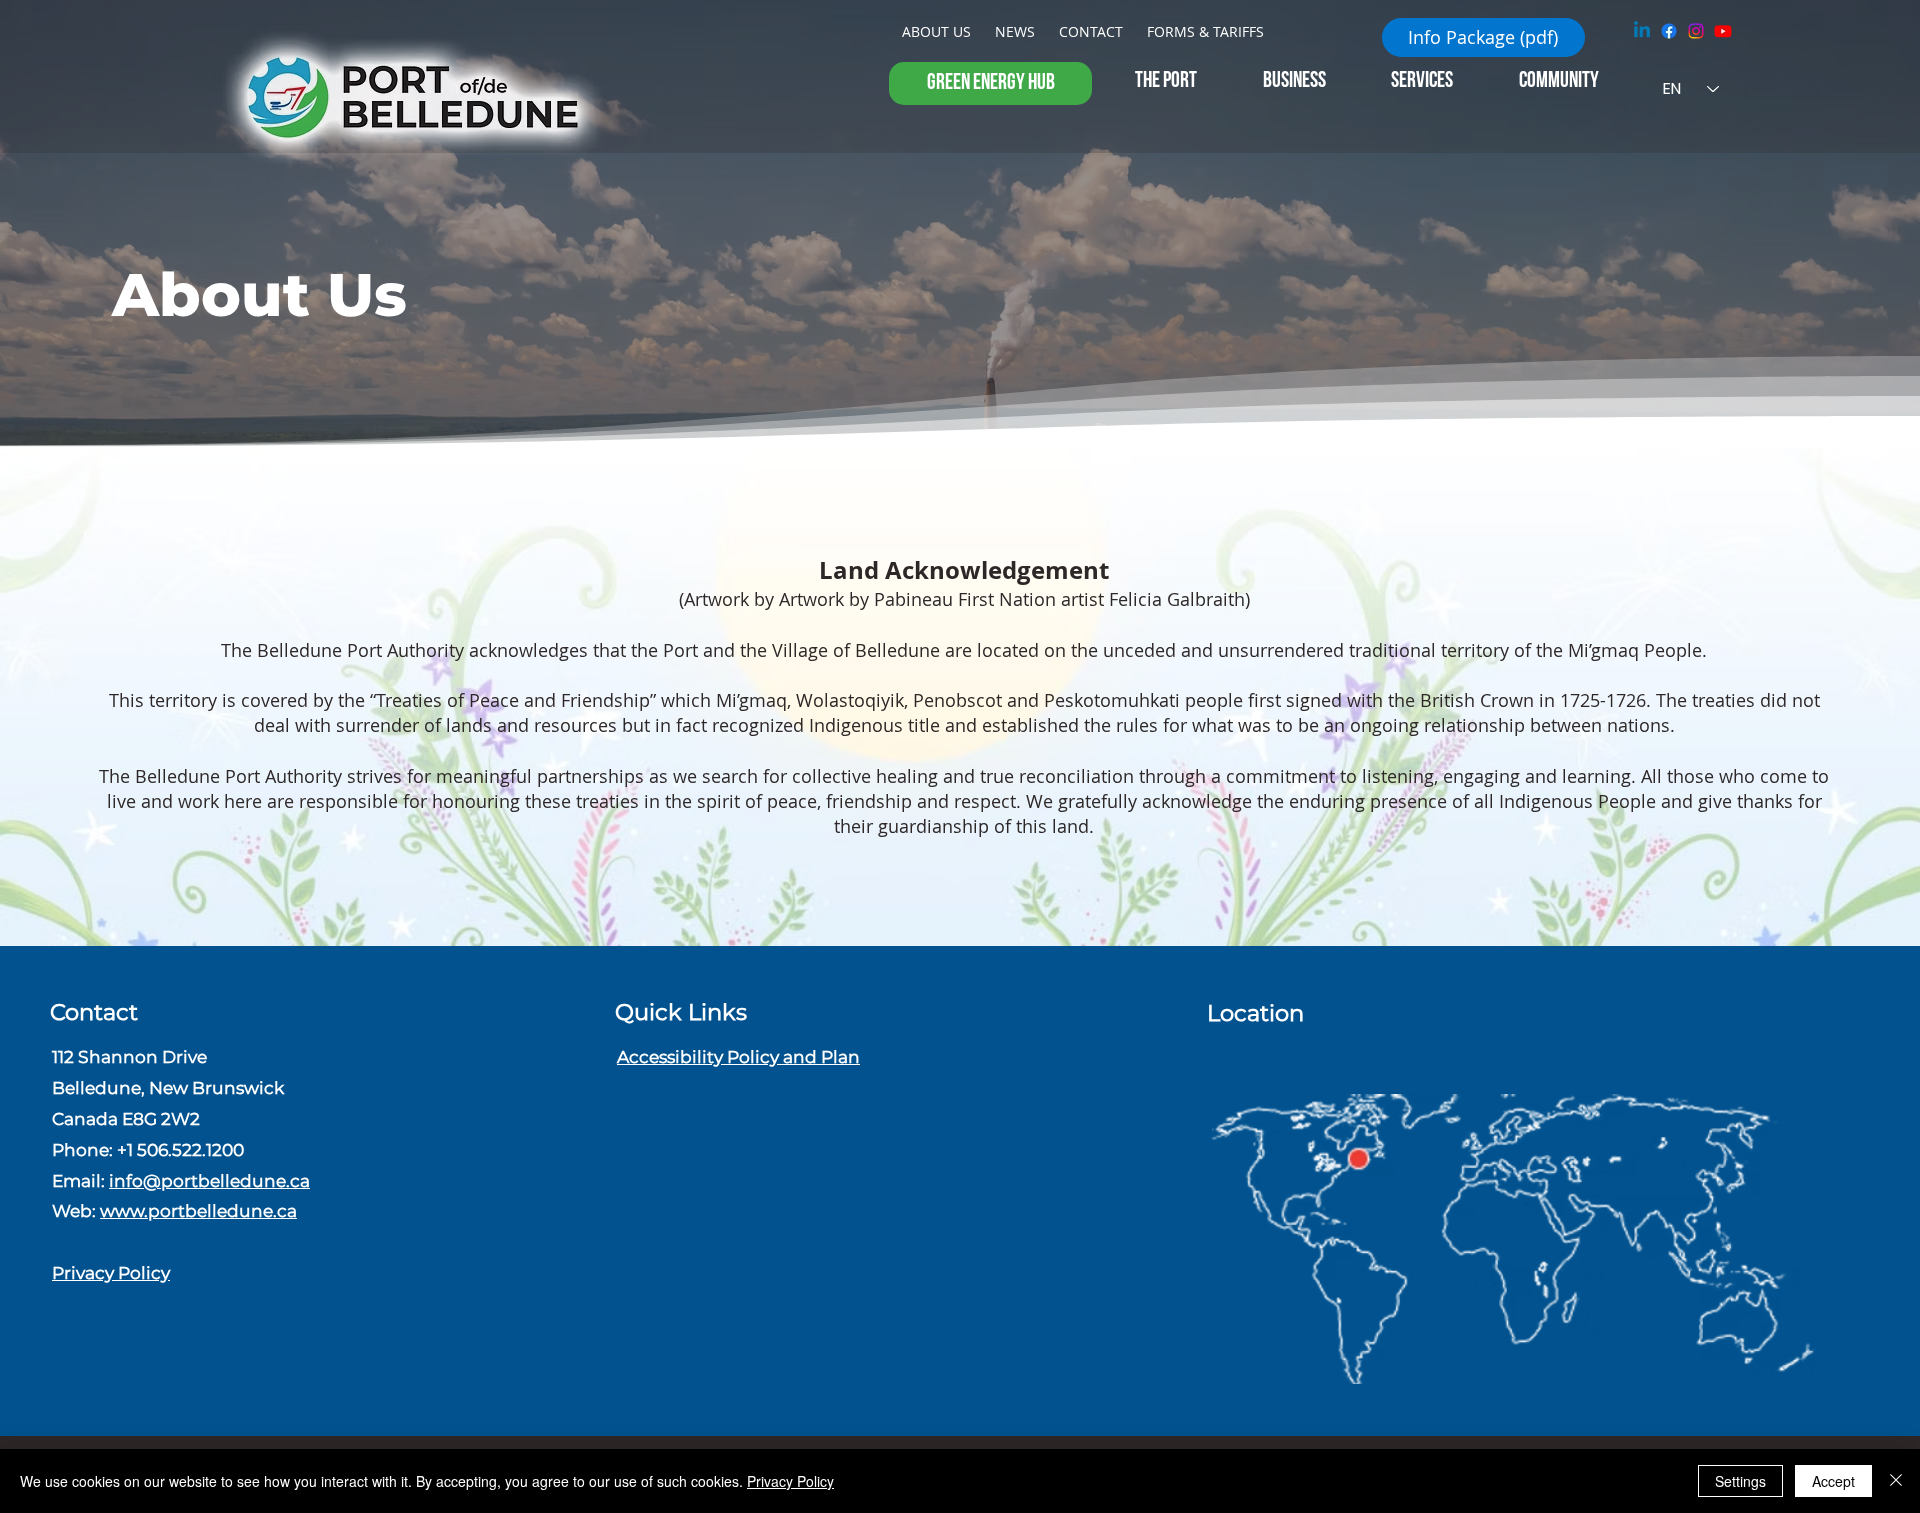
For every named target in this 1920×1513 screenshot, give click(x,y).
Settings (1740, 1481)
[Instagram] (1696, 31)
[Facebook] (1669, 31)
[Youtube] (1723, 31)
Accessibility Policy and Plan (738, 1056)
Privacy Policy (111, 1272)
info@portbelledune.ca (209, 1180)
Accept (1833, 1481)
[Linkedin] (1642, 31)
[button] (990, 83)
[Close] (1896, 1481)
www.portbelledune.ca (198, 1210)
